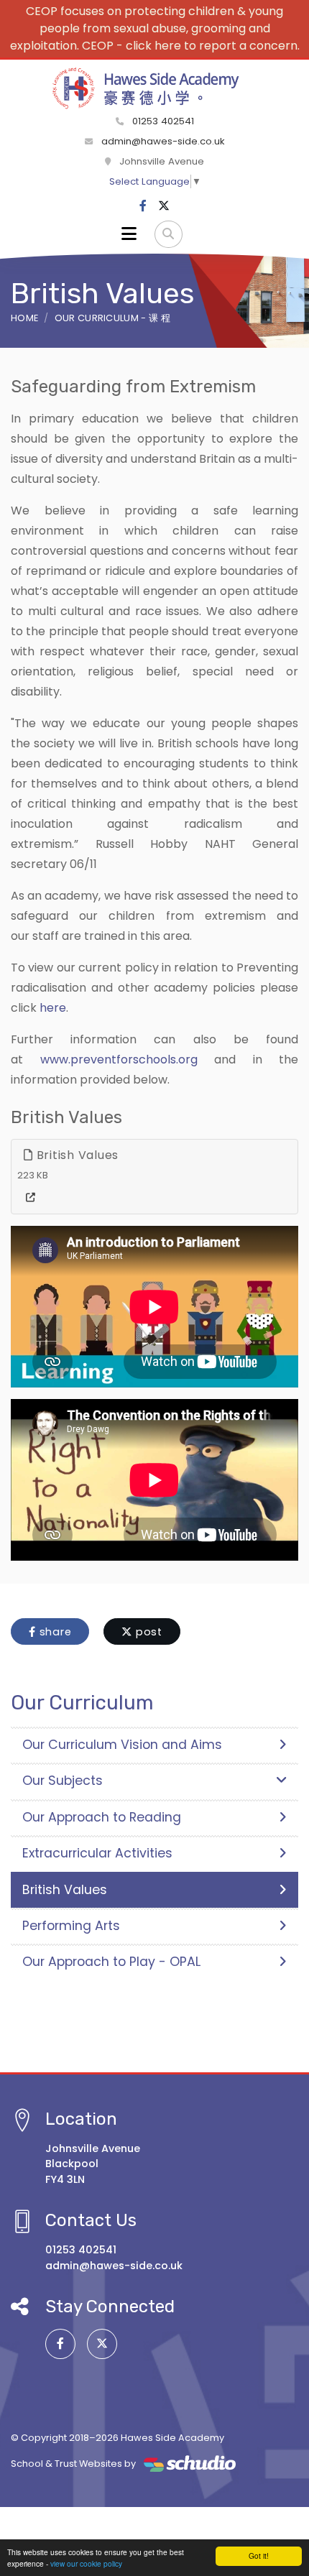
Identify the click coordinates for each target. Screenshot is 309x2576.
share (54, 1632)
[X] (164, 206)
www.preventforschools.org (119, 1060)
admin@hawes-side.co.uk (163, 141)
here (53, 1008)
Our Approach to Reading (102, 1817)
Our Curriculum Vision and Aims (122, 1745)
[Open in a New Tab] (31, 1198)
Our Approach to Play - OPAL (111, 1962)
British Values (76, 1155)
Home (24, 318)
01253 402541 (162, 121)
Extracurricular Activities (97, 1853)
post (147, 1632)
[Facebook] (143, 206)
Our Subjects (63, 1781)
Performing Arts (71, 1926)
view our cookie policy (86, 2563)
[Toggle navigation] (129, 234)
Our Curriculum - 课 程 (112, 318)
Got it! (259, 2556)
